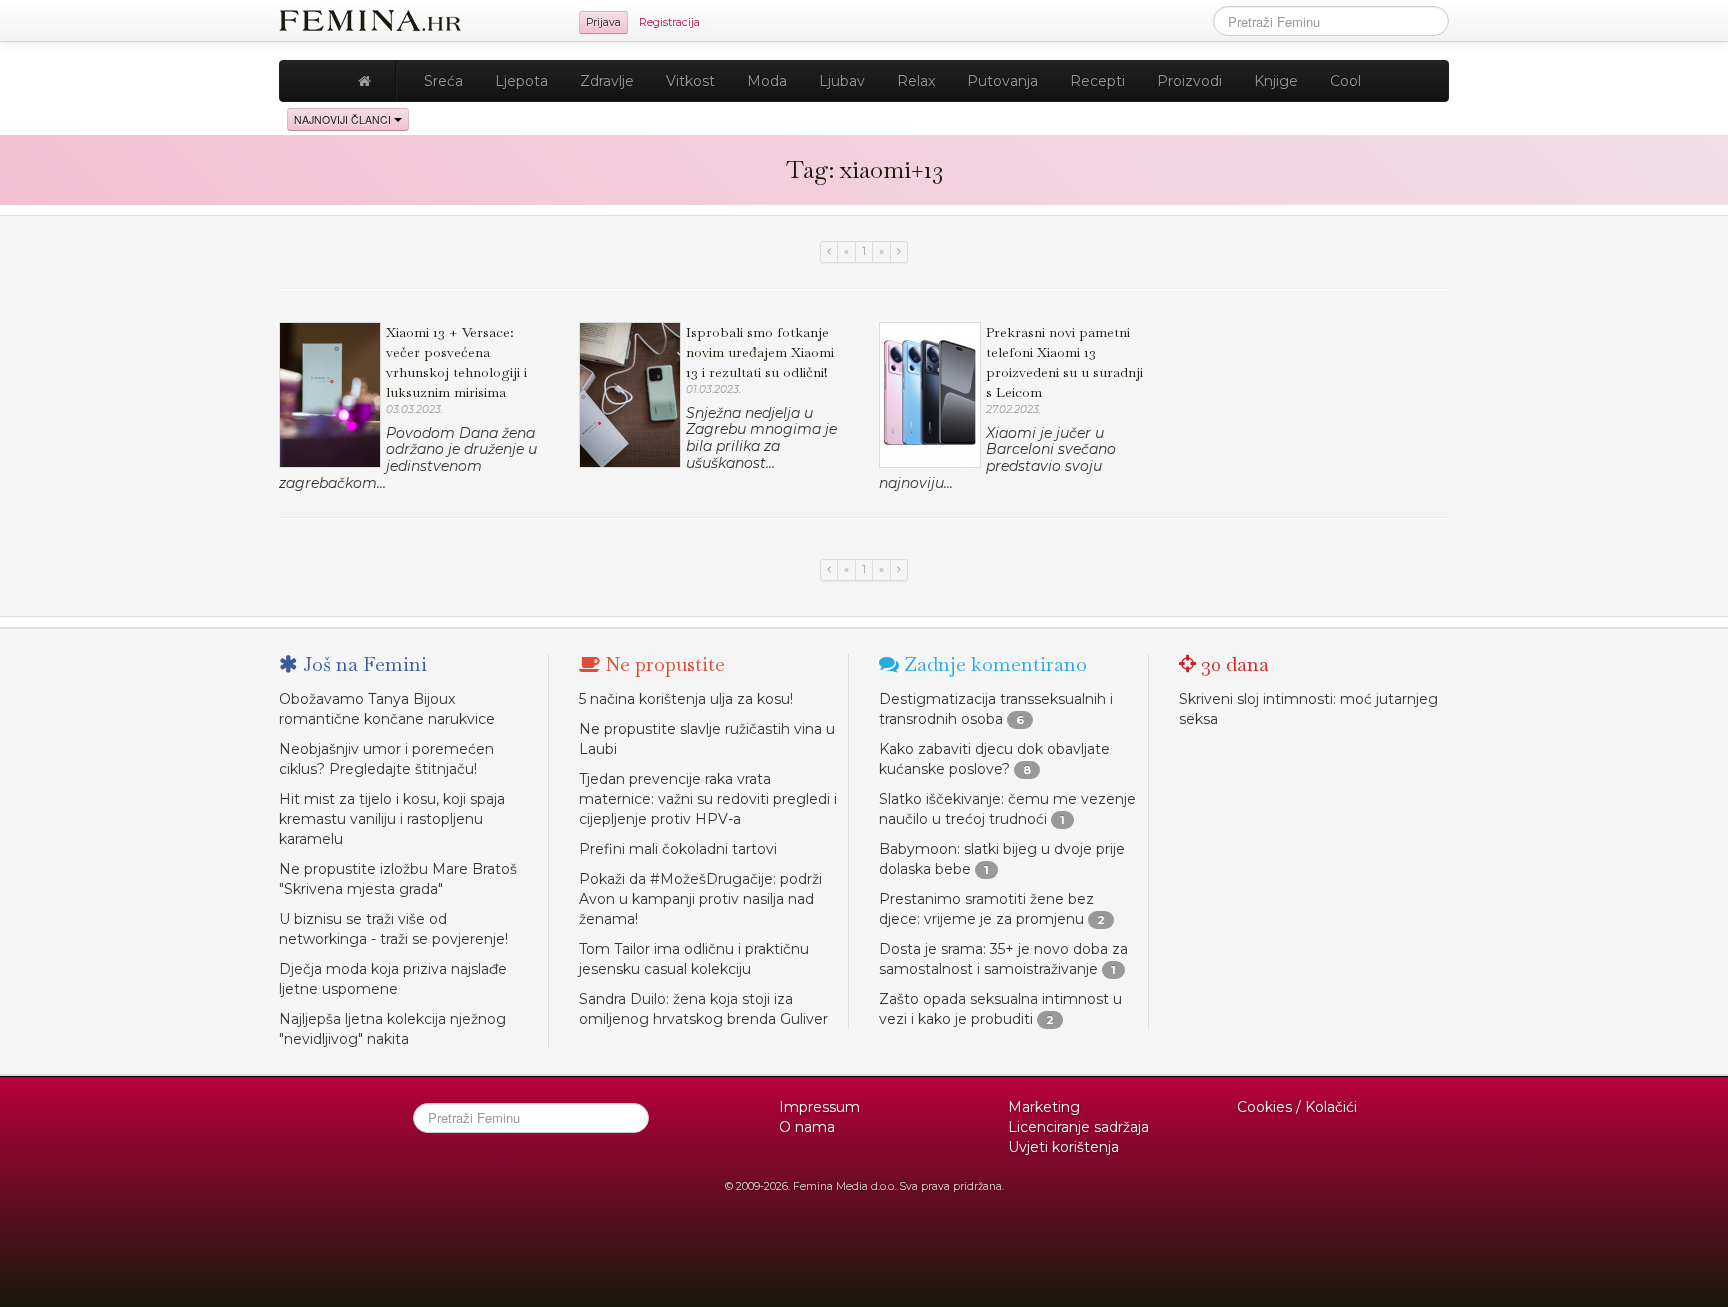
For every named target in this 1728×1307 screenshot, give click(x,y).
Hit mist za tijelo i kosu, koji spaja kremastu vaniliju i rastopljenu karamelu (392, 819)
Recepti (1097, 81)
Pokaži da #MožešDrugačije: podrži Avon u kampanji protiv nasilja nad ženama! (700, 899)
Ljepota (521, 81)
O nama (807, 1127)
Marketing (1044, 1107)
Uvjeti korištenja (1063, 1147)
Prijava (603, 22)
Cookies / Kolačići (1297, 1107)
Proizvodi (1189, 81)
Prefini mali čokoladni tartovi (678, 849)
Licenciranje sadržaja (1078, 1127)
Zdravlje (607, 81)
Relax (916, 81)
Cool (1345, 81)
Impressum (819, 1107)
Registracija (669, 22)
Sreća (443, 81)
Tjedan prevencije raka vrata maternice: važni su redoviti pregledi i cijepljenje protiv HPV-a (708, 799)
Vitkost (690, 81)
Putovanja (1002, 81)
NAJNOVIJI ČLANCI (344, 119)
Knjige (1276, 81)
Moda (767, 81)
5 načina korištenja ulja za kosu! (686, 699)
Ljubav (842, 81)
